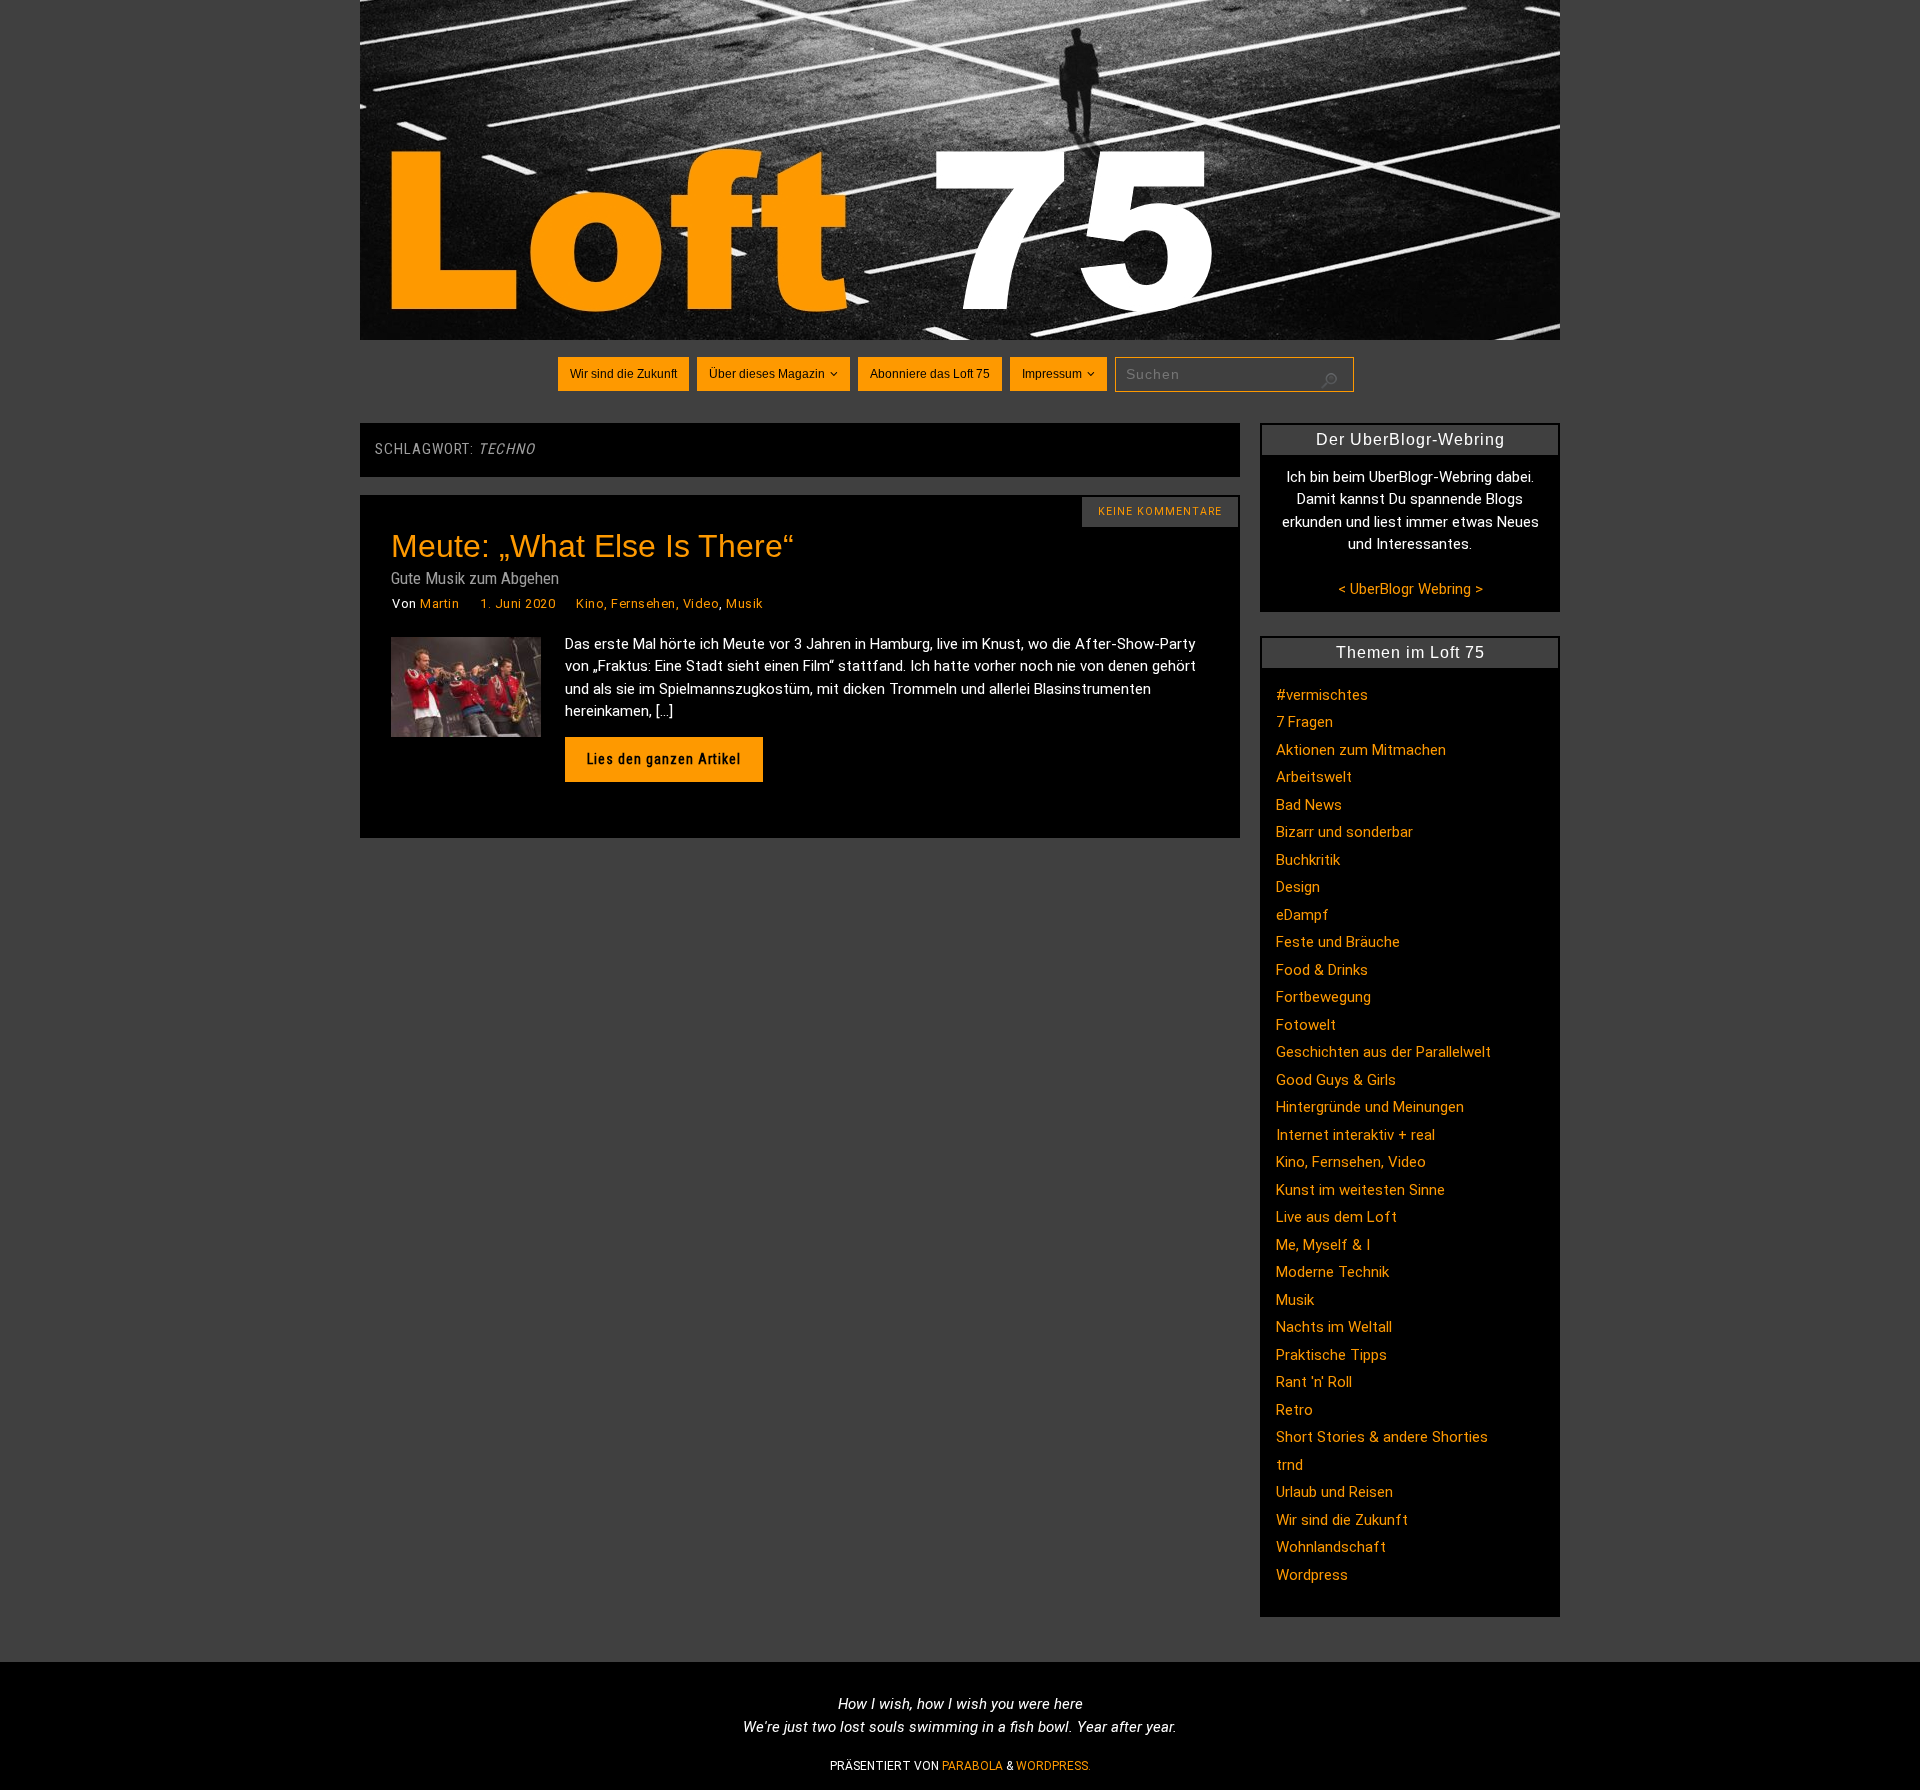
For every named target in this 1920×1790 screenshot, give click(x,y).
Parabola (972, 1766)
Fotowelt (1306, 1025)
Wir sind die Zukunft (1342, 1520)
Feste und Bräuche (1338, 942)
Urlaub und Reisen (1334, 1492)
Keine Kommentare (1160, 511)
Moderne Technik (1332, 1272)
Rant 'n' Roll (1314, 1382)
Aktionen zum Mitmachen (1361, 750)
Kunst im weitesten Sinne (1360, 1190)
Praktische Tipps (1331, 1355)
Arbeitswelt (1314, 777)
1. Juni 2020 (517, 603)
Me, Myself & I (1323, 1245)
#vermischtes (1322, 695)
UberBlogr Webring (1410, 589)
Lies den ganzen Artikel (664, 759)
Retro (1294, 1410)
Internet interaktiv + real (1355, 1135)
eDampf (1302, 915)
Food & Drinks (1322, 970)
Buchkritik (1308, 860)
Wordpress (1312, 1575)
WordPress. (1053, 1766)
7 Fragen (1304, 722)
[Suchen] (1329, 381)
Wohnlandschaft (1331, 1547)
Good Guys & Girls (1336, 1080)
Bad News (1309, 805)
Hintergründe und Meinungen (1370, 1107)
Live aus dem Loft (1336, 1217)
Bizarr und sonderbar (1344, 832)
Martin (439, 603)
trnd (1289, 1465)
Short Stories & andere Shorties (1382, 1437)
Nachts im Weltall (1334, 1327)
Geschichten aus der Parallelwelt (1383, 1052)
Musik (744, 603)
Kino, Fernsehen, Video (647, 603)
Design (1298, 887)
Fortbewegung (1323, 997)
